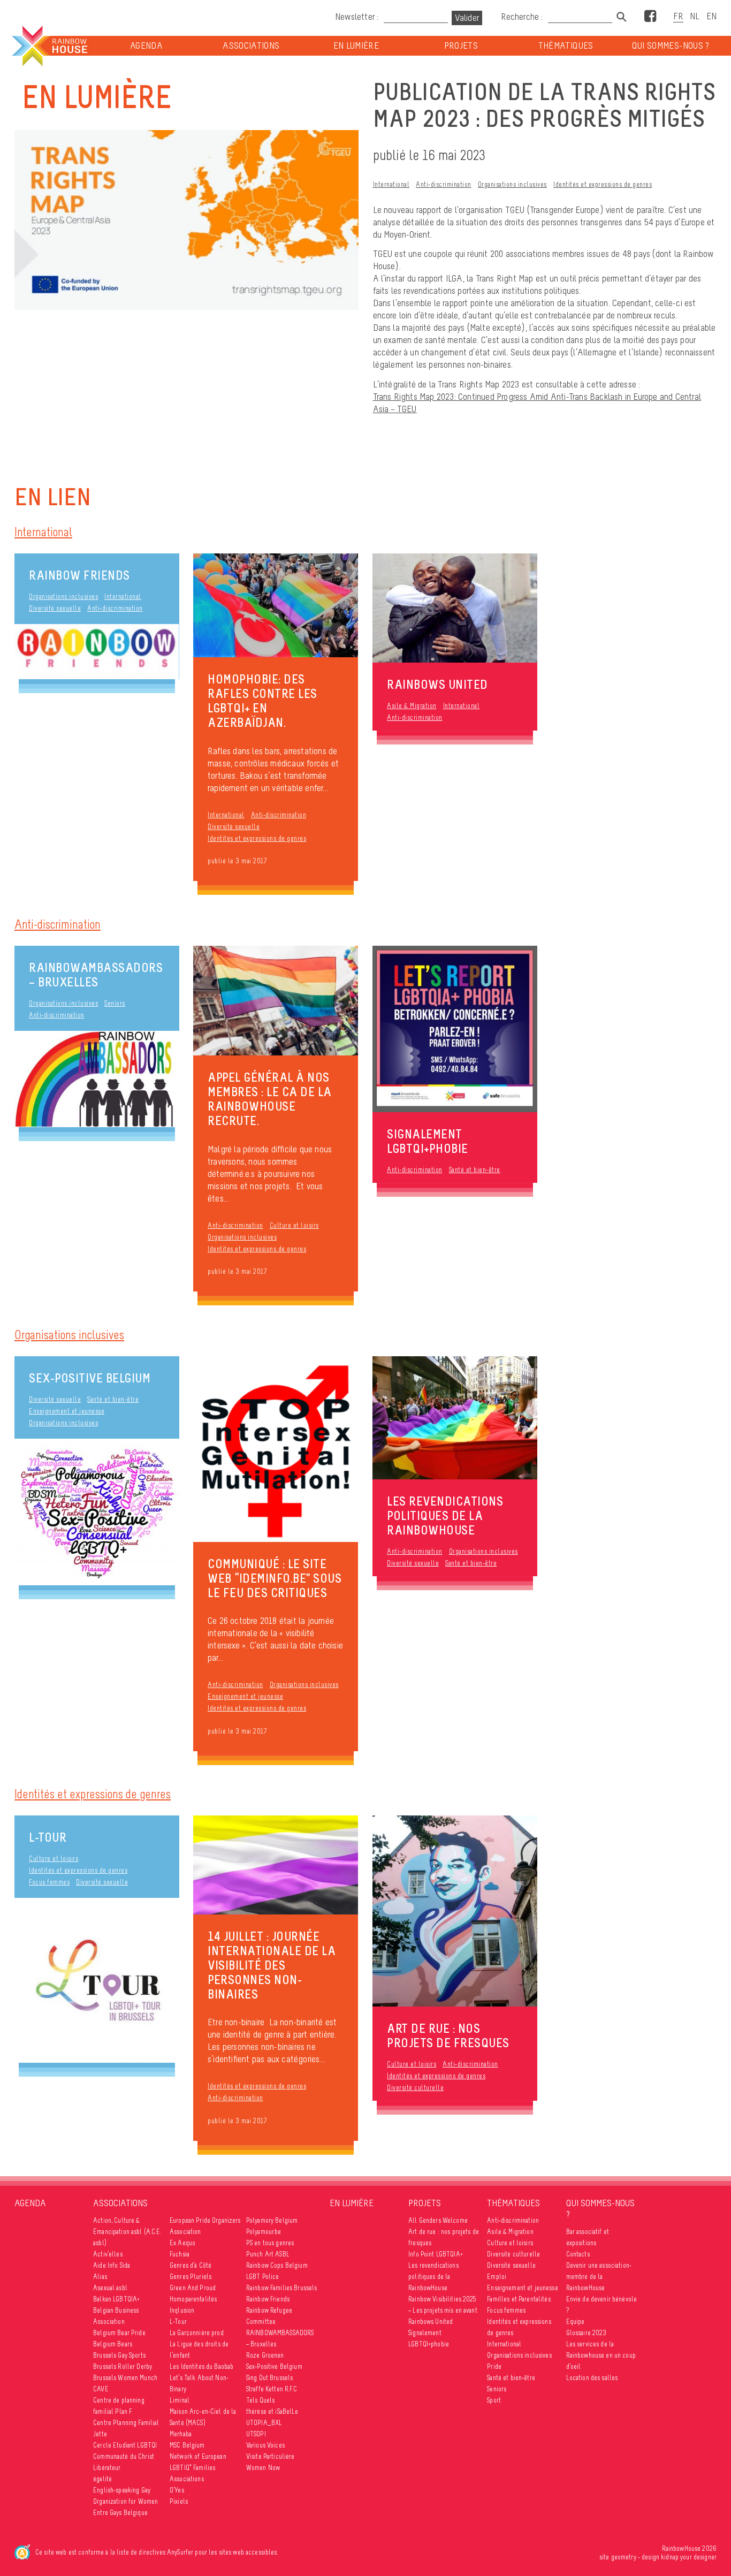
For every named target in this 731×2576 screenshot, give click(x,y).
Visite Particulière (271, 2456)
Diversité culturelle (415, 2088)
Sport (494, 2400)
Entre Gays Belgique (120, 2513)
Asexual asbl (110, 2288)
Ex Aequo (182, 2243)
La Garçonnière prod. (197, 2333)
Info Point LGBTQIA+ (436, 2254)
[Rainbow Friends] (97, 652)
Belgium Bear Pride (119, 2333)
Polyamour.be (264, 2232)
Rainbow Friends (79, 575)
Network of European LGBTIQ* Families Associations (198, 2468)
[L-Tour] (97, 1980)
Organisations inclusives (512, 184)
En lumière (356, 46)
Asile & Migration (412, 706)
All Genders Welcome (438, 2220)
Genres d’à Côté (191, 2265)
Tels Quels (260, 2400)
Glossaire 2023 (587, 2333)
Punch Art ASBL (268, 2254)
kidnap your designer (689, 2557)
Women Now (263, 2468)
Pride (494, 2366)
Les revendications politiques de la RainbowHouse (433, 2277)
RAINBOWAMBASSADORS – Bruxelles (96, 975)
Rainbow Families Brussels (282, 2288)
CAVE (101, 2389)
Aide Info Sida (112, 2265)
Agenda (146, 46)
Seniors (115, 1003)
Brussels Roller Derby (123, 2366)
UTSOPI (256, 2434)
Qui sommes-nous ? (671, 46)
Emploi (497, 2277)
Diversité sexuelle (55, 608)
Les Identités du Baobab (201, 2366)
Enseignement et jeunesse (67, 1411)
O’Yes (177, 2490)
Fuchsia (180, 2254)
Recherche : (523, 17)
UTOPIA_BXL (264, 2423)
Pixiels (179, 2501)
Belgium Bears (113, 2344)
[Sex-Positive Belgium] (97, 1512)
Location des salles (592, 2378)
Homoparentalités (193, 2299)
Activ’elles (108, 2254)
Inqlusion (182, 2310)
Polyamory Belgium (272, 2220)
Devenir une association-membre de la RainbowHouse (599, 2277)
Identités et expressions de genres (603, 184)
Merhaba (181, 2434)
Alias (100, 2277)
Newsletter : (357, 17)
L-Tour (48, 1837)
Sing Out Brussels (269, 2378)
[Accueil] (49, 46)
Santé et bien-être (475, 1170)
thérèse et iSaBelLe (272, 2411)
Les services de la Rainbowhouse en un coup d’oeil (601, 2355)
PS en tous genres (270, 2243)
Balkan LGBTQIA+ (116, 2299)
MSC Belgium (187, 2445)
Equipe (576, 2322)
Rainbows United (431, 2322)
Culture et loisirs (294, 1225)
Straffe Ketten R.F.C (272, 2389)
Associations (251, 46)
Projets (461, 46)
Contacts (578, 2254)
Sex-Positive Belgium (90, 1378)
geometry (624, 2557)
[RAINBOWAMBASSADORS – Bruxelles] (97, 1079)
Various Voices (265, 2445)
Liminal (180, 2400)
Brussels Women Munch (125, 2378)
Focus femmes (49, 1882)
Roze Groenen (265, 2355)
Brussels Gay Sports (119, 2355)
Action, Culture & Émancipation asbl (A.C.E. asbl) (127, 2232)
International (391, 184)
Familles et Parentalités (519, 2299)
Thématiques (566, 46)
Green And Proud (193, 2288)
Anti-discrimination (444, 184)
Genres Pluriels (191, 2277)
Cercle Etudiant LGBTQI (125, 2445)
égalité (102, 2479)
